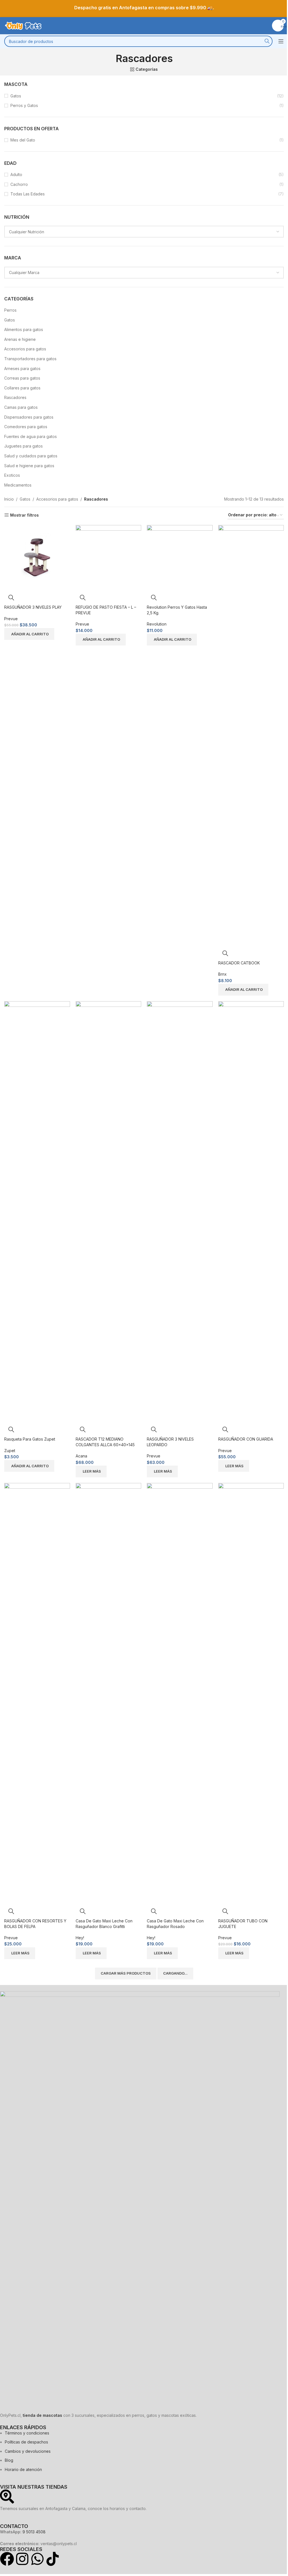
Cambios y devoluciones (28, 2451)
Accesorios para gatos (25, 349)
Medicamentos (18, 485)
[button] (29, 634)
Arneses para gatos (22, 369)
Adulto (16, 174)
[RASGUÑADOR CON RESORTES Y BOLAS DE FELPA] (37, 1693)
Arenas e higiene (20, 339)
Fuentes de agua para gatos (31, 436)
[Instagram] (22, 2559)
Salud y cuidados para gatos (31, 456)
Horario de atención (23, 2469)
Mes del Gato (23, 140)
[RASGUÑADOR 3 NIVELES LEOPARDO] (180, 1211)
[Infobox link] (144, 8)
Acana (81, 1456)
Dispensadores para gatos (29, 417)
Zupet (10, 1451)
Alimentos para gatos (24, 329)
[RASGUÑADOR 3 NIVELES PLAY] (37, 557)
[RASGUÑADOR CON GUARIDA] (251, 1211)
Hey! (80, 1938)
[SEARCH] (267, 41)
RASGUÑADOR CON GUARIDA (246, 1439)
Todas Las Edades (28, 194)
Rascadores (15, 397)
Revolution (157, 624)
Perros (10, 310)
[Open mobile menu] (281, 41)
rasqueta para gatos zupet (30, 1439)
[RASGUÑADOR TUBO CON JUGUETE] (251, 1693)
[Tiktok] (53, 2559)
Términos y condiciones (27, 2433)
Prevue (11, 619)
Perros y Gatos (24, 105)
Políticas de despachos (26, 2442)
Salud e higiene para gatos (29, 466)
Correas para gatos (22, 378)
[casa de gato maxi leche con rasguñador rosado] (180, 1693)
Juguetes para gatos (23, 446)
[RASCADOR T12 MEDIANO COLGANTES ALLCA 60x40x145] (109, 1211)
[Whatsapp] (37, 2559)
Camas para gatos (21, 407)
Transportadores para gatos (30, 359)
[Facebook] (7, 2559)
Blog (9, 2460)
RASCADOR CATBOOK (239, 963)
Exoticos (12, 475)
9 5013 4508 (34, 2532)
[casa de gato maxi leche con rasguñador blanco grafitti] (109, 1693)
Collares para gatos (22, 388)
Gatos (16, 96)
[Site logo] (24, 25)
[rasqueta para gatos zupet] (37, 1211)
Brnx (222, 974)
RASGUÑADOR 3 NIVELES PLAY (33, 607)
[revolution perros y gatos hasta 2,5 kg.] (180, 557)
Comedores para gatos (26, 427)
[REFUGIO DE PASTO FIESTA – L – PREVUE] (109, 557)
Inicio (9, 499)
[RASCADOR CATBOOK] (251, 735)
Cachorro (19, 184)
